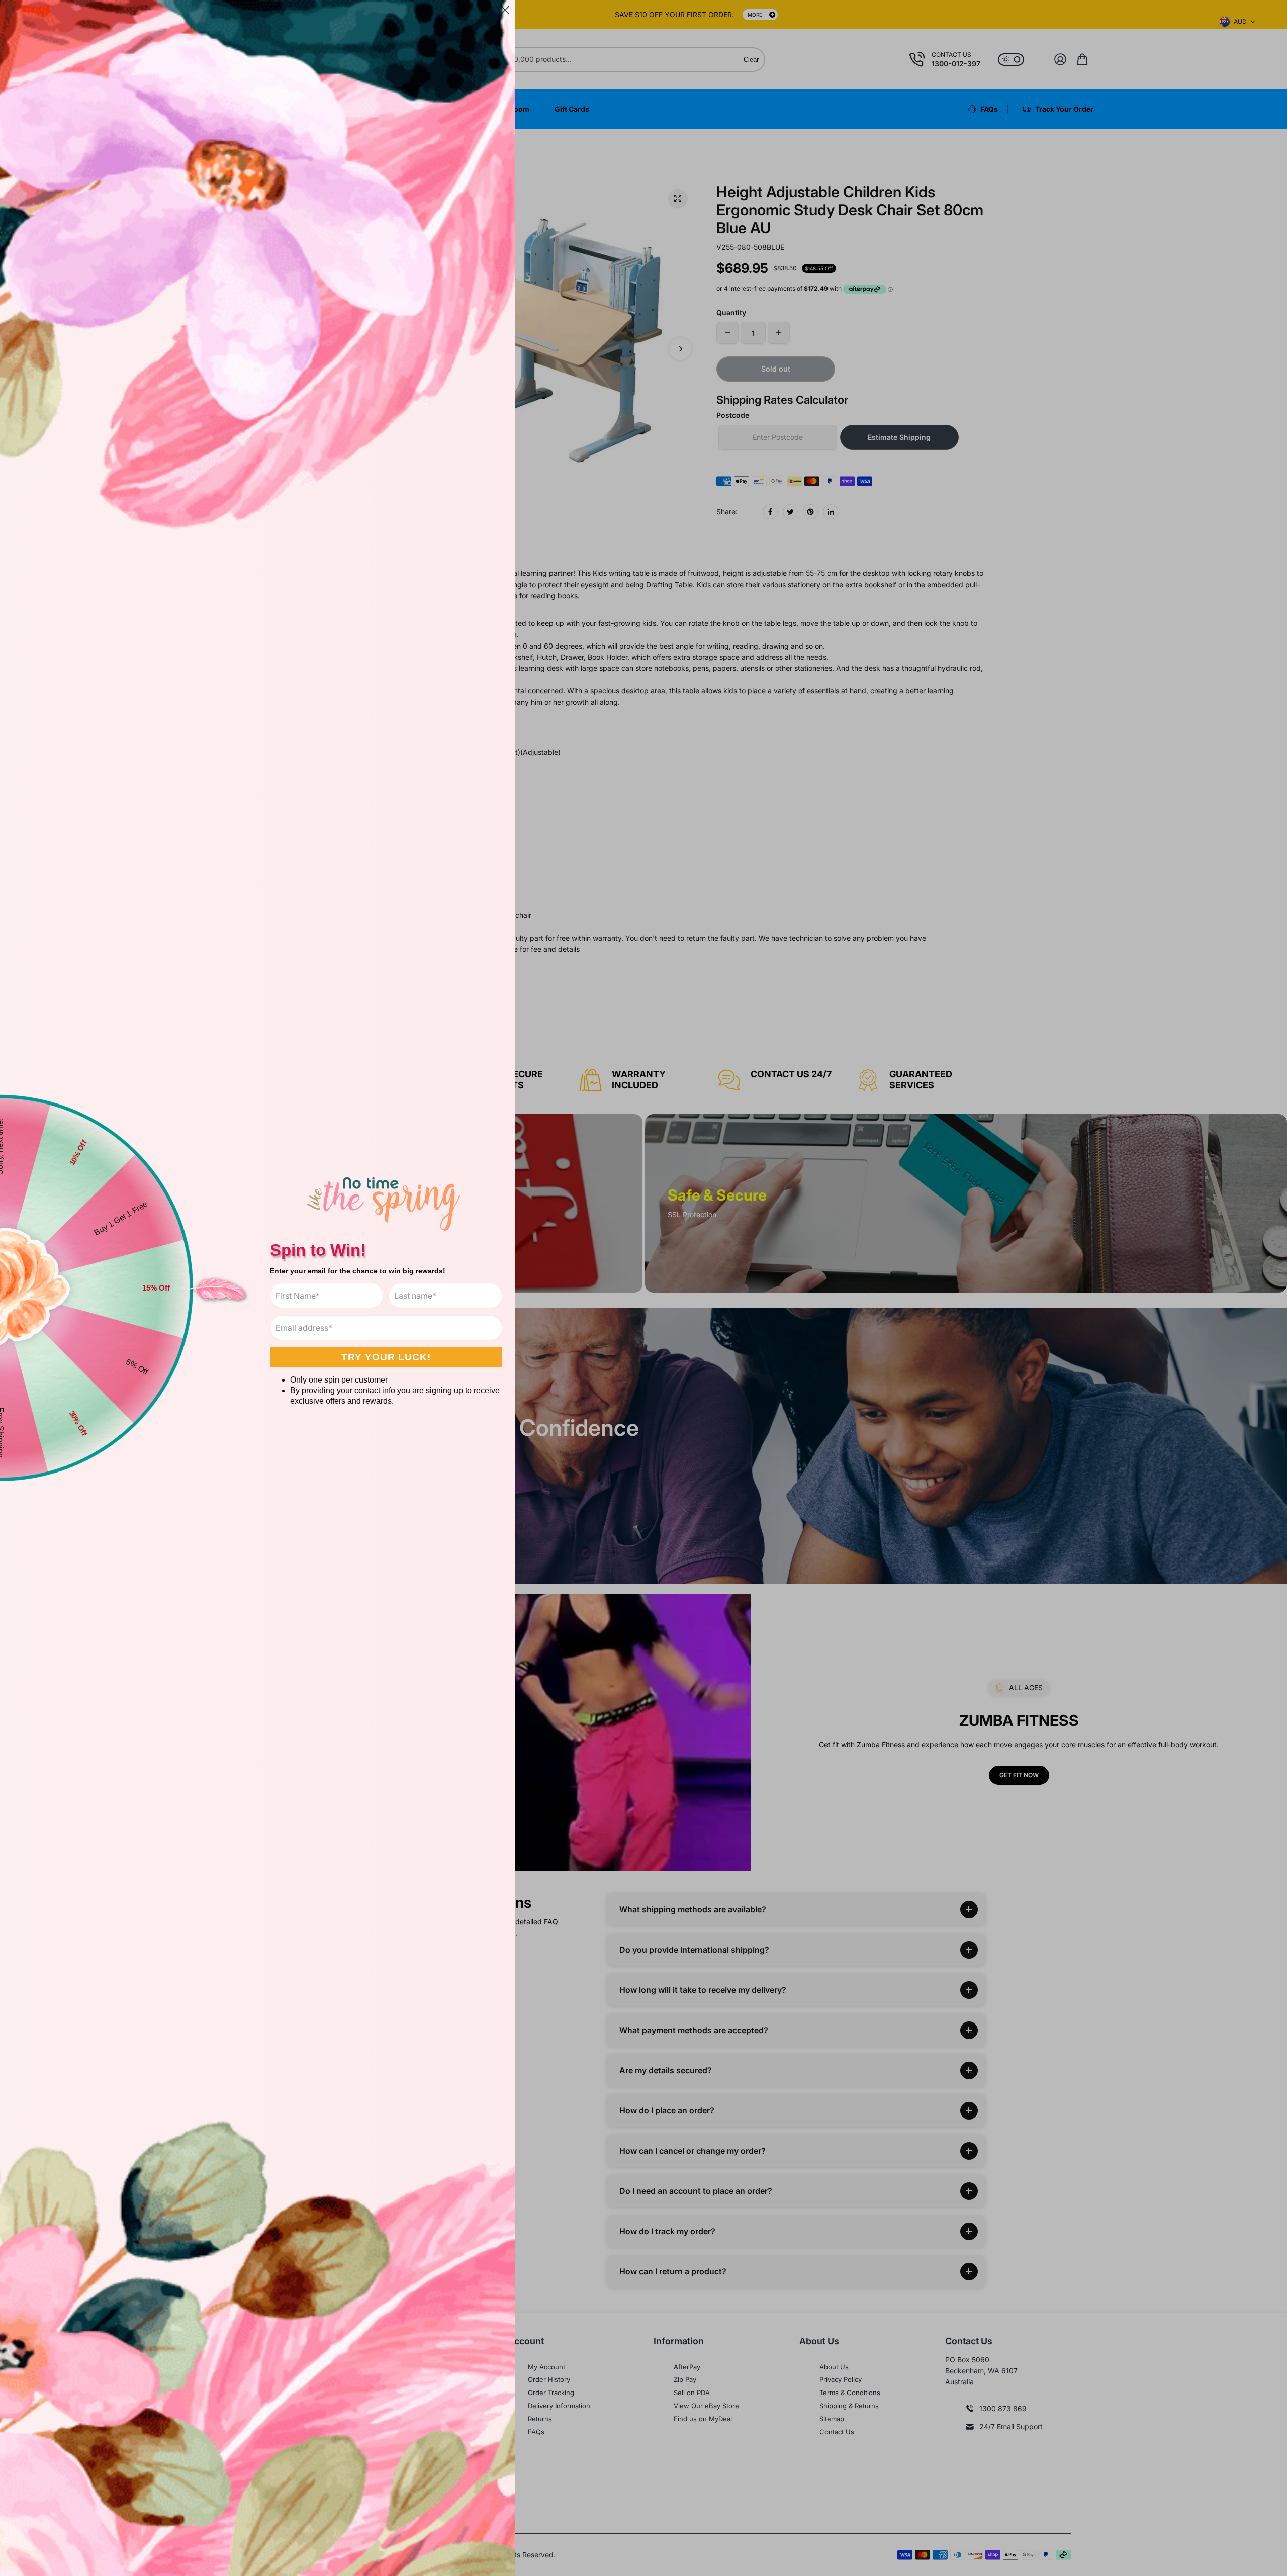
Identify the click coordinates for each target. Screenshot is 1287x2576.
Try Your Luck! (386, 1357)
